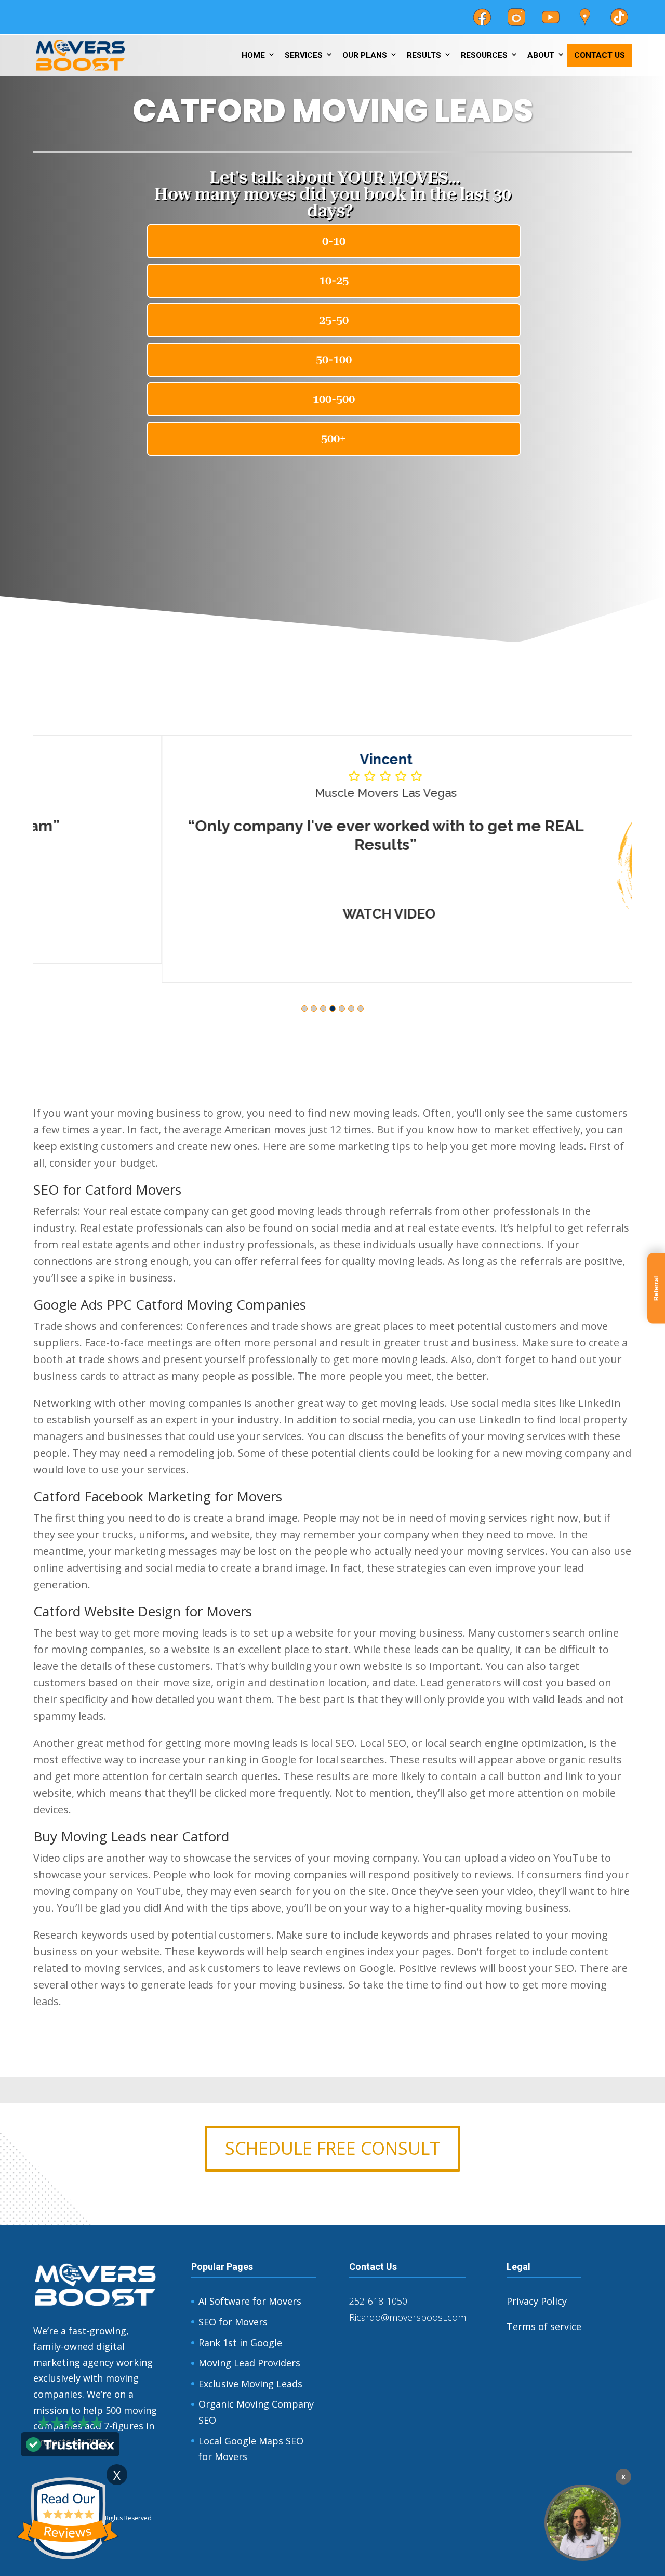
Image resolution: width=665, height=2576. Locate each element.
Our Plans (365, 55)
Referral (656, 1288)
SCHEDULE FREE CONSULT (332, 2148)
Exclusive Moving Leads (250, 2384)
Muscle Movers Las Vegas (257, 793)
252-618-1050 (378, 2301)
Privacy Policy (537, 2301)
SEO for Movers (233, 2322)
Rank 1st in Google (240, 2343)
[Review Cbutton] (68, 2519)
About (541, 55)
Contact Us (600, 55)
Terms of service (544, 2326)
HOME (253, 55)
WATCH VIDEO (261, 914)
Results (424, 55)
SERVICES (304, 55)
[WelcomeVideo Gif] (583, 2523)
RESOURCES (484, 55)
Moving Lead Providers (249, 2363)
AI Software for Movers (250, 2301)
